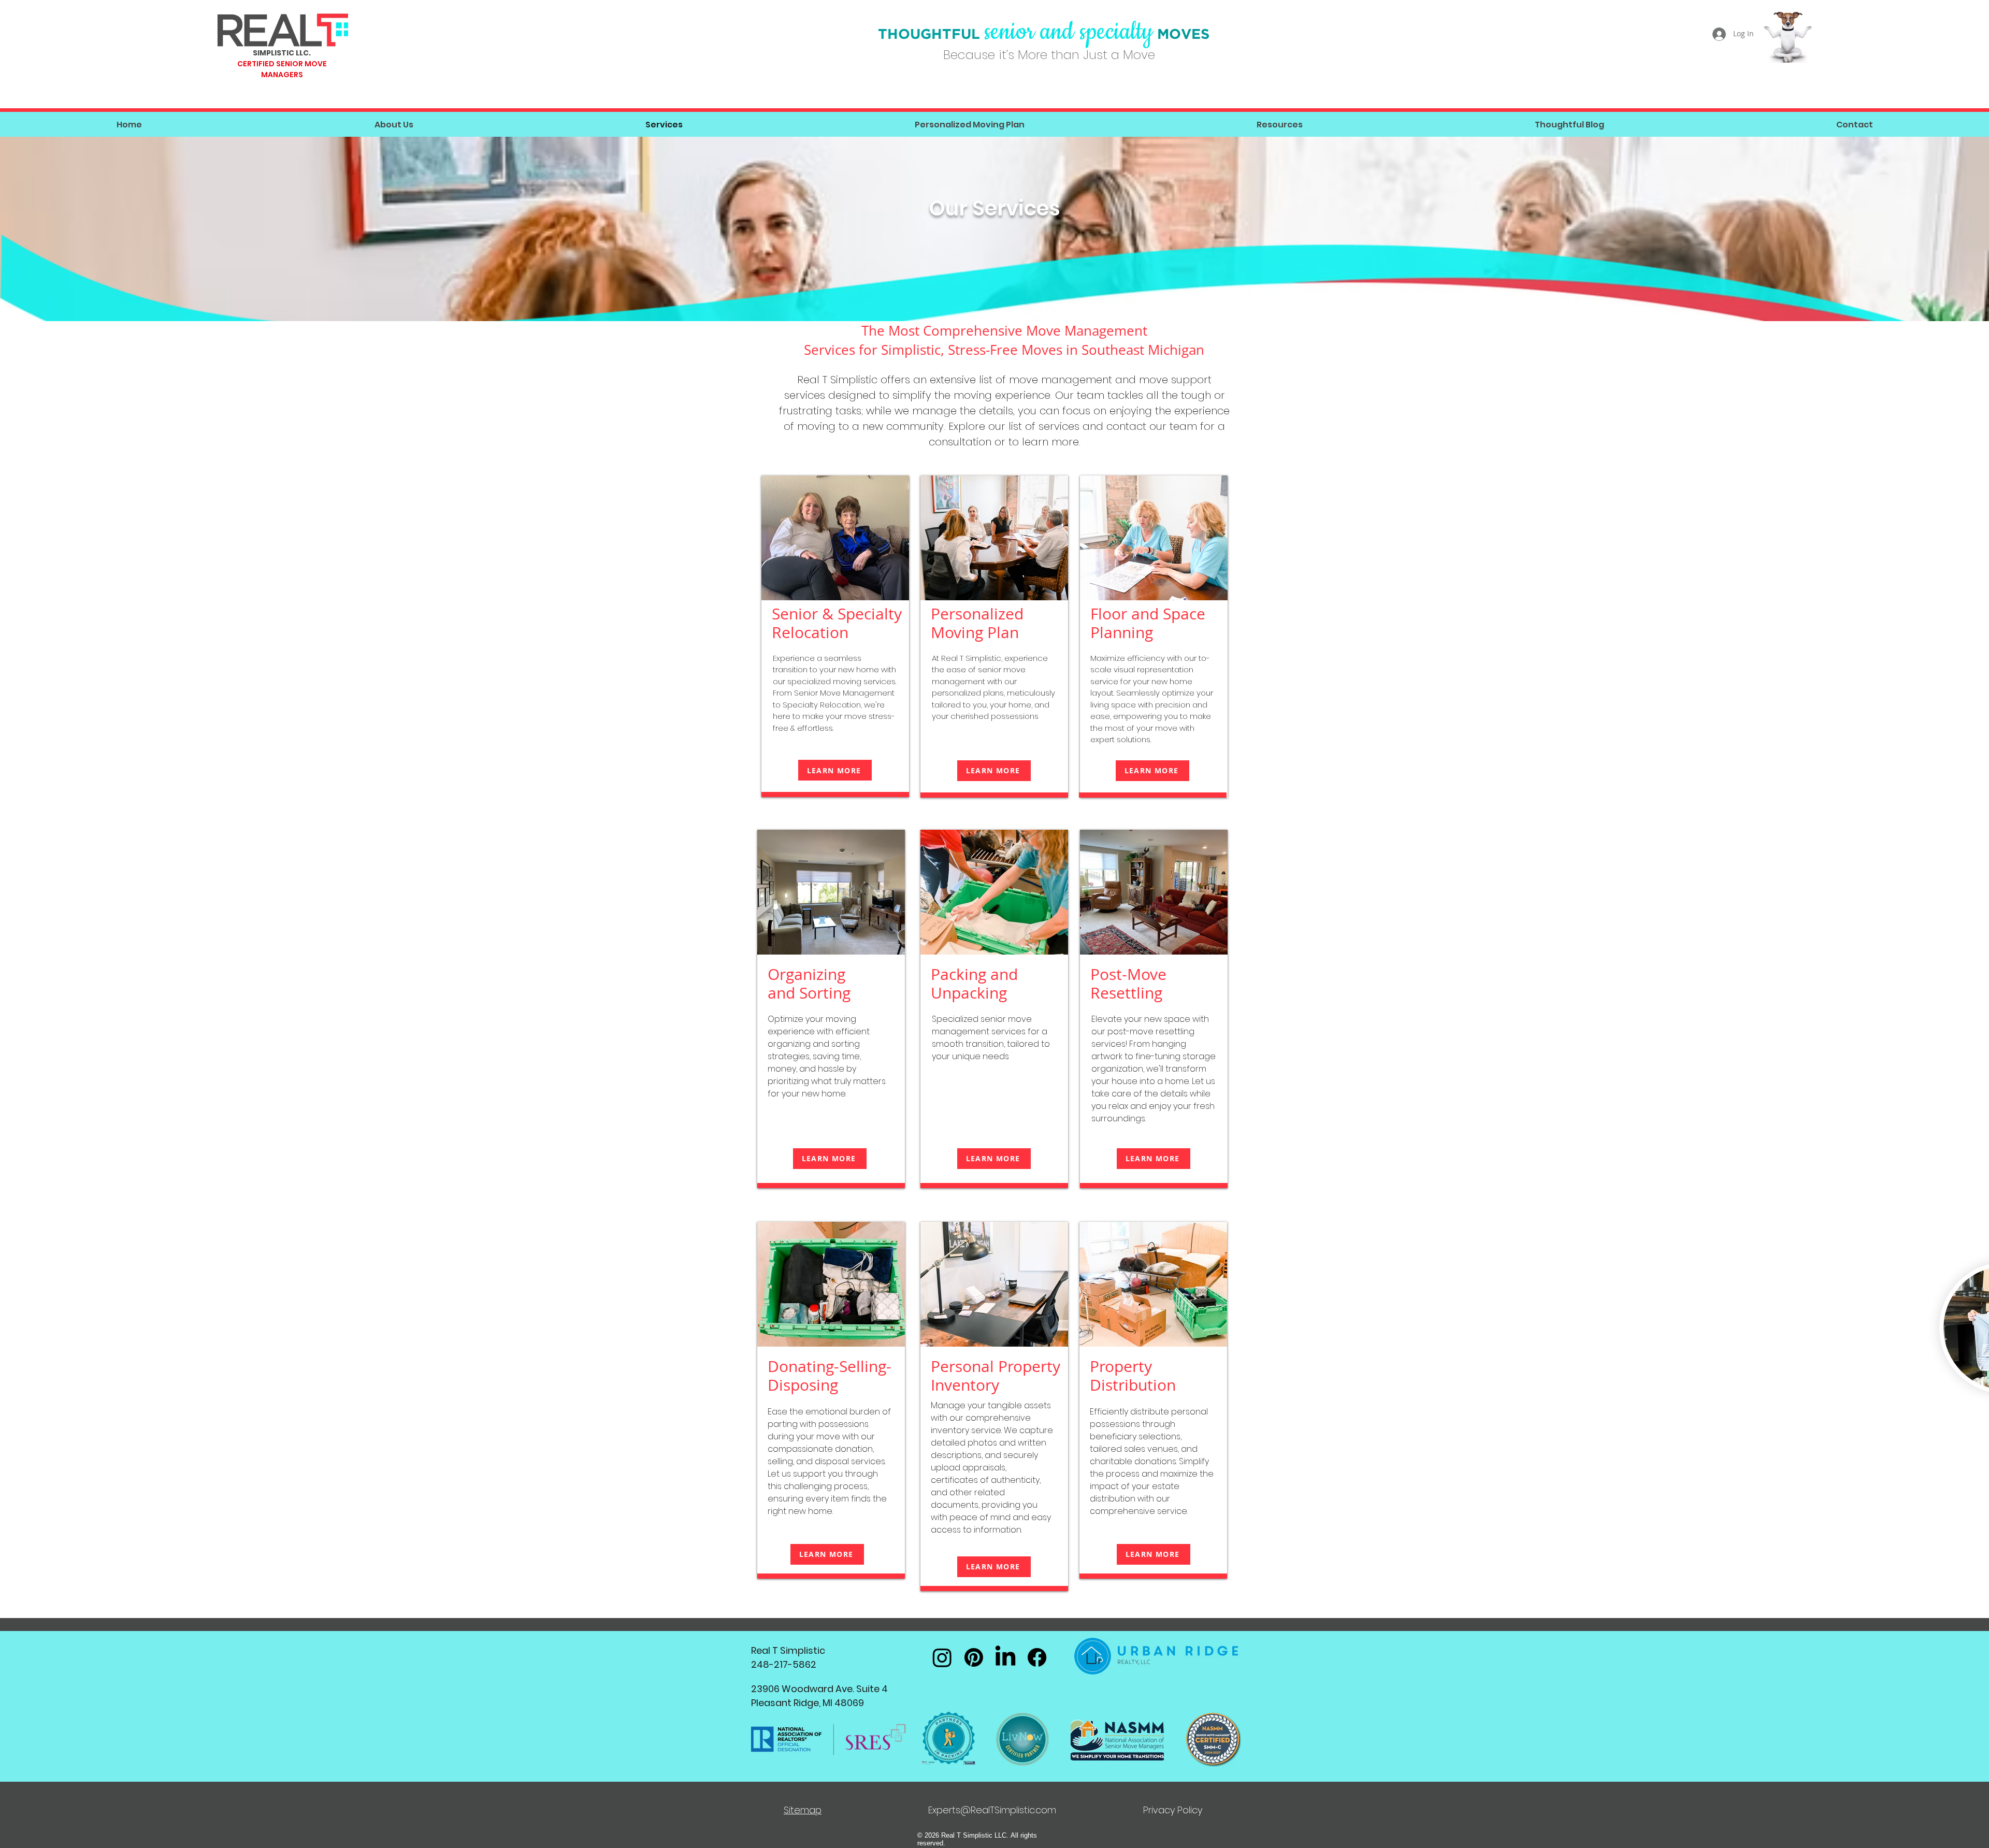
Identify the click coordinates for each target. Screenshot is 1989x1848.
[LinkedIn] (1005, 1657)
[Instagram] (942, 1657)
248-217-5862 (784, 1664)
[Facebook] (1037, 1657)
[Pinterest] (974, 1657)
